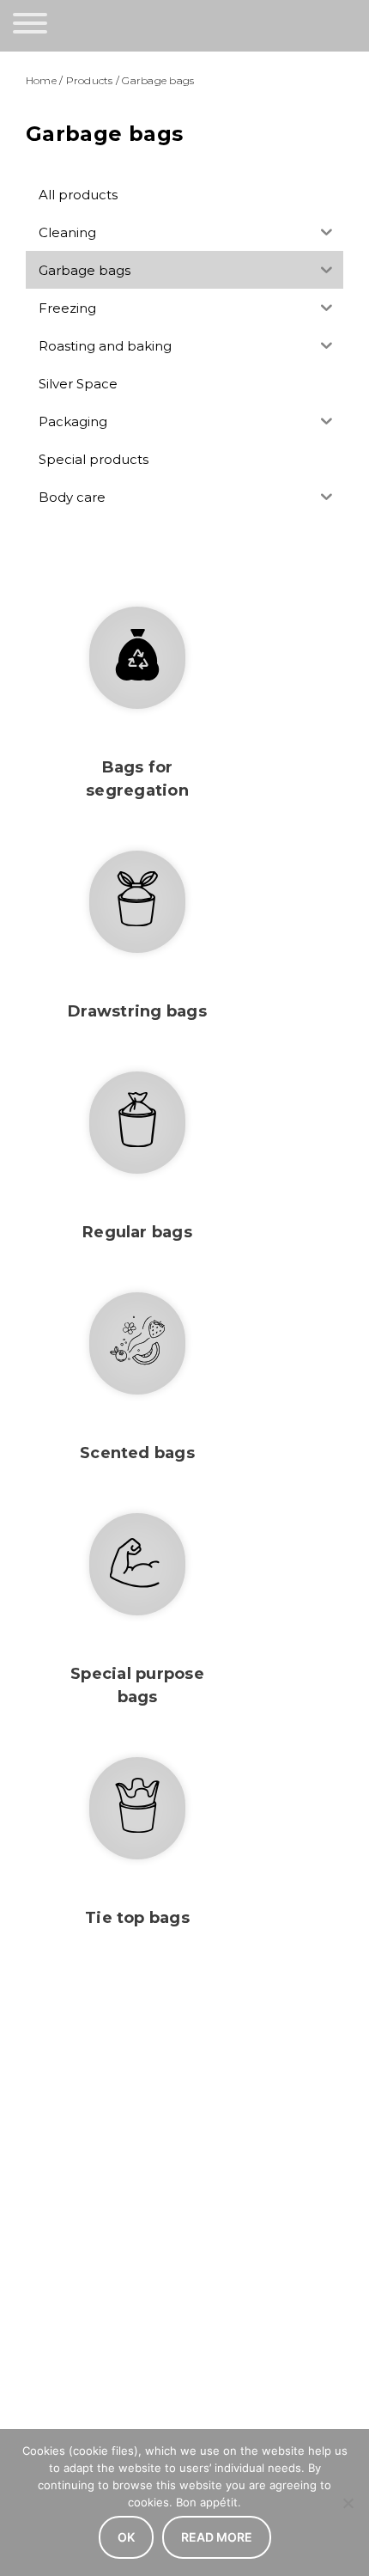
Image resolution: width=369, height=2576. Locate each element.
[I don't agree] (348, 2503)
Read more (217, 2537)
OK (126, 2537)
